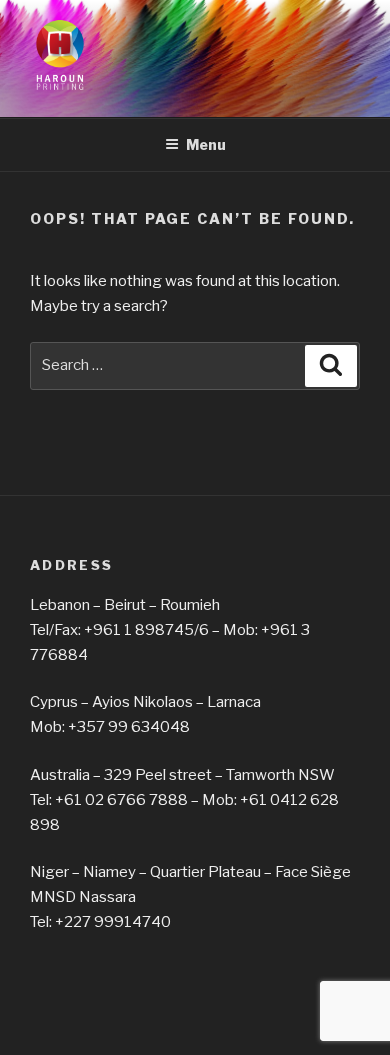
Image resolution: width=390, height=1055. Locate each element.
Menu (206, 144)
